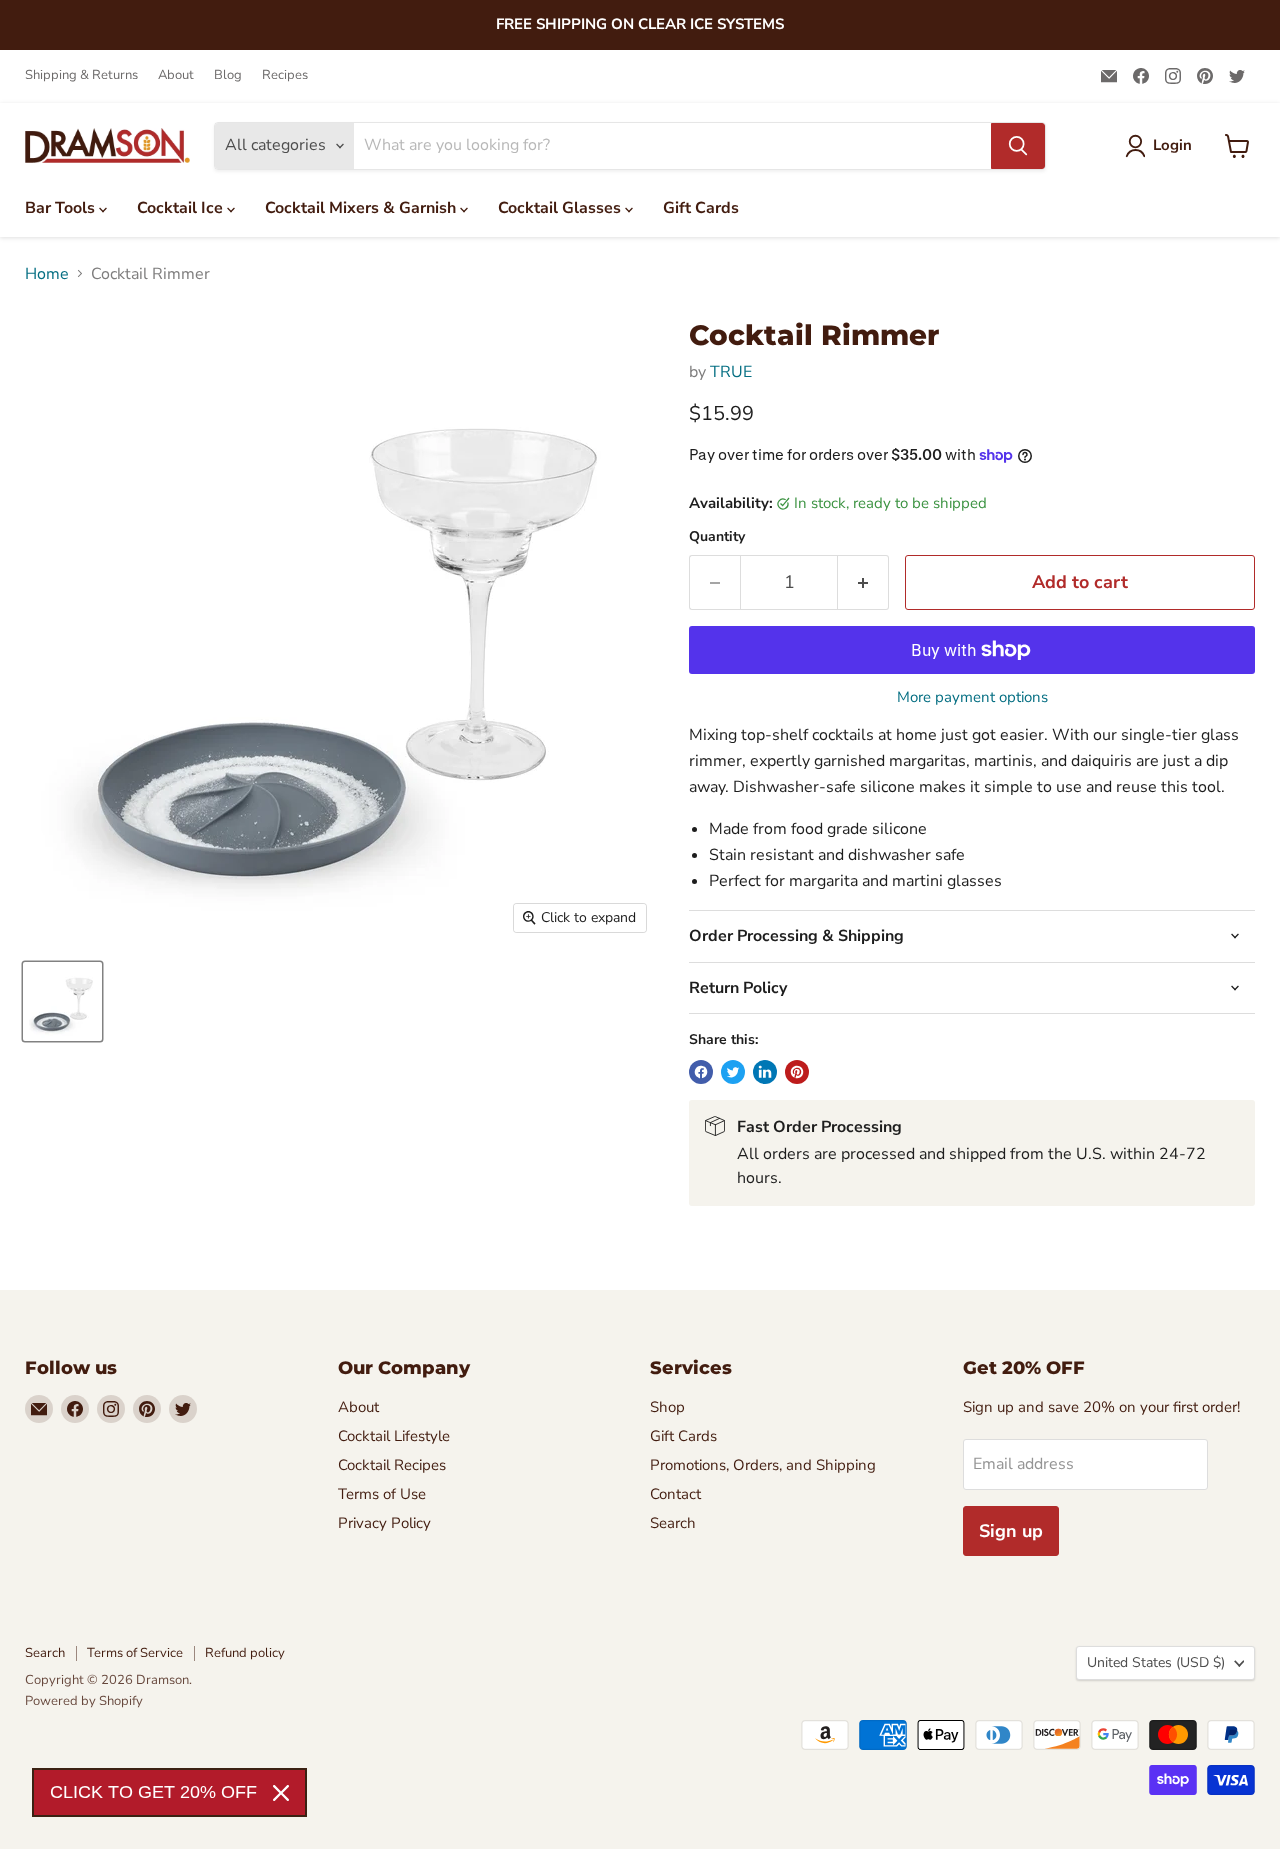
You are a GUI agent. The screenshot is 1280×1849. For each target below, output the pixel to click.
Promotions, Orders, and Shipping (763, 1465)
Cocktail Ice (182, 208)
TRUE (731, 372)
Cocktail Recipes (392, 1465)
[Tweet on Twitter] (733, 1072)
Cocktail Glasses (561, 208)
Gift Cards (701, 208)
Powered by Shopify (84, 1701)
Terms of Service (135, 1653)
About (176, 75)
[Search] (1018, 146)
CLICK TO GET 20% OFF (153, 1792)
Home (47, 274)
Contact (675, 1494)
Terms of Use (382, 1494)
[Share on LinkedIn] (765, 1072)
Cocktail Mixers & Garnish (362, 208)
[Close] (281, 1793)
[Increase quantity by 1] (863, 582)
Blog (228, 75)
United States (1156, 1662)
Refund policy (245, 1653)
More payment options (972, 697)
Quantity (717, 537)
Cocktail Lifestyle (394, 1436)
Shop (667, 1407)
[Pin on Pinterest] (797, 1072)
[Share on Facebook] (701, 1072)
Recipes (285, 75)
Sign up (1011, 1531)
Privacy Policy (384, 1523)
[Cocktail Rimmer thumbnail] (62, 1001)
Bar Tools (62, 208)
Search (673, 1523)
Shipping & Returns (81, 75)
